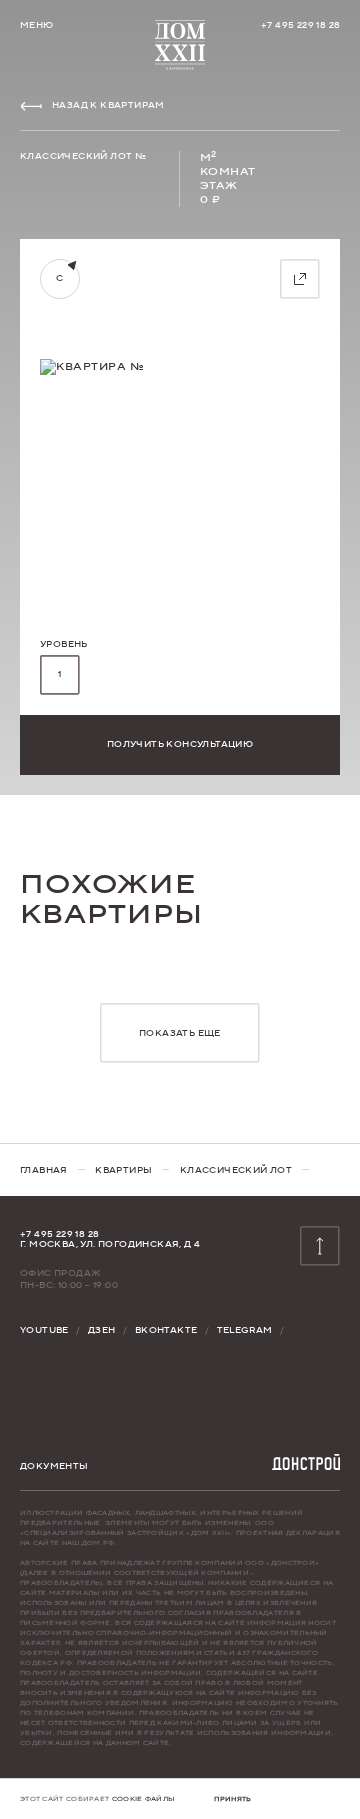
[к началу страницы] (320, 1246)
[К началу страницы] (180, 45)
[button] (60, 675)
